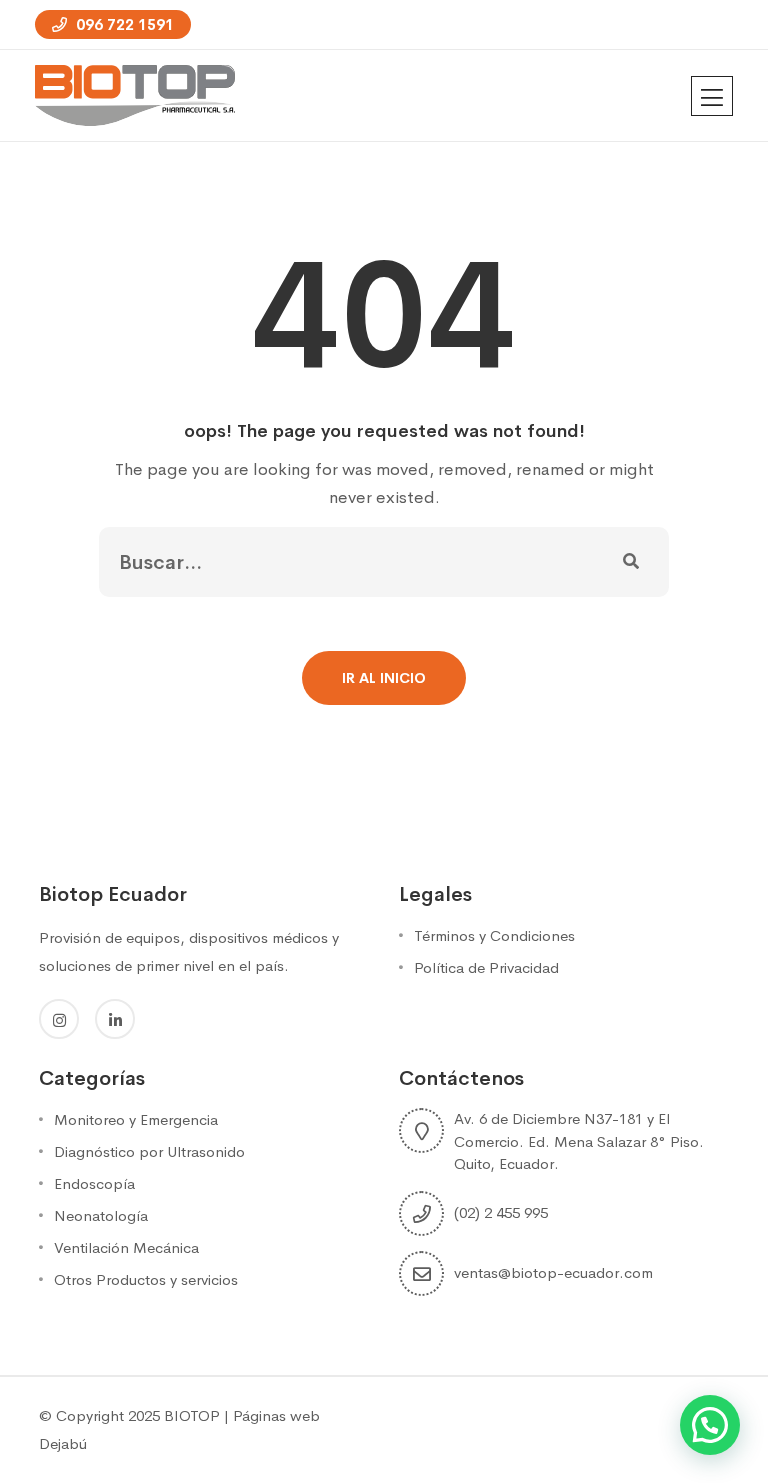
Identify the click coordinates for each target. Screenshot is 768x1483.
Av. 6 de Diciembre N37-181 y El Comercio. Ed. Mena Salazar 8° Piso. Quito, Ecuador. (579, 1141)
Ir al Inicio (384, 678)
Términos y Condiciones (494, 935)
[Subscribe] (631, 562)
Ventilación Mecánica (126, 1247)
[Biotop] (135, 94)
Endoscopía (94, 1183)
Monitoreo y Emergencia (136, 1119)
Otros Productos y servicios (146, 1279)
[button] (710, 1425)
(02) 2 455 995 (501, 1212)
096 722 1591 (123, 24)
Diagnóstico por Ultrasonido (149, 1151)
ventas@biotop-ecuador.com (553, 1272)
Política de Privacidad (486, 967)
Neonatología (101, 1215)
